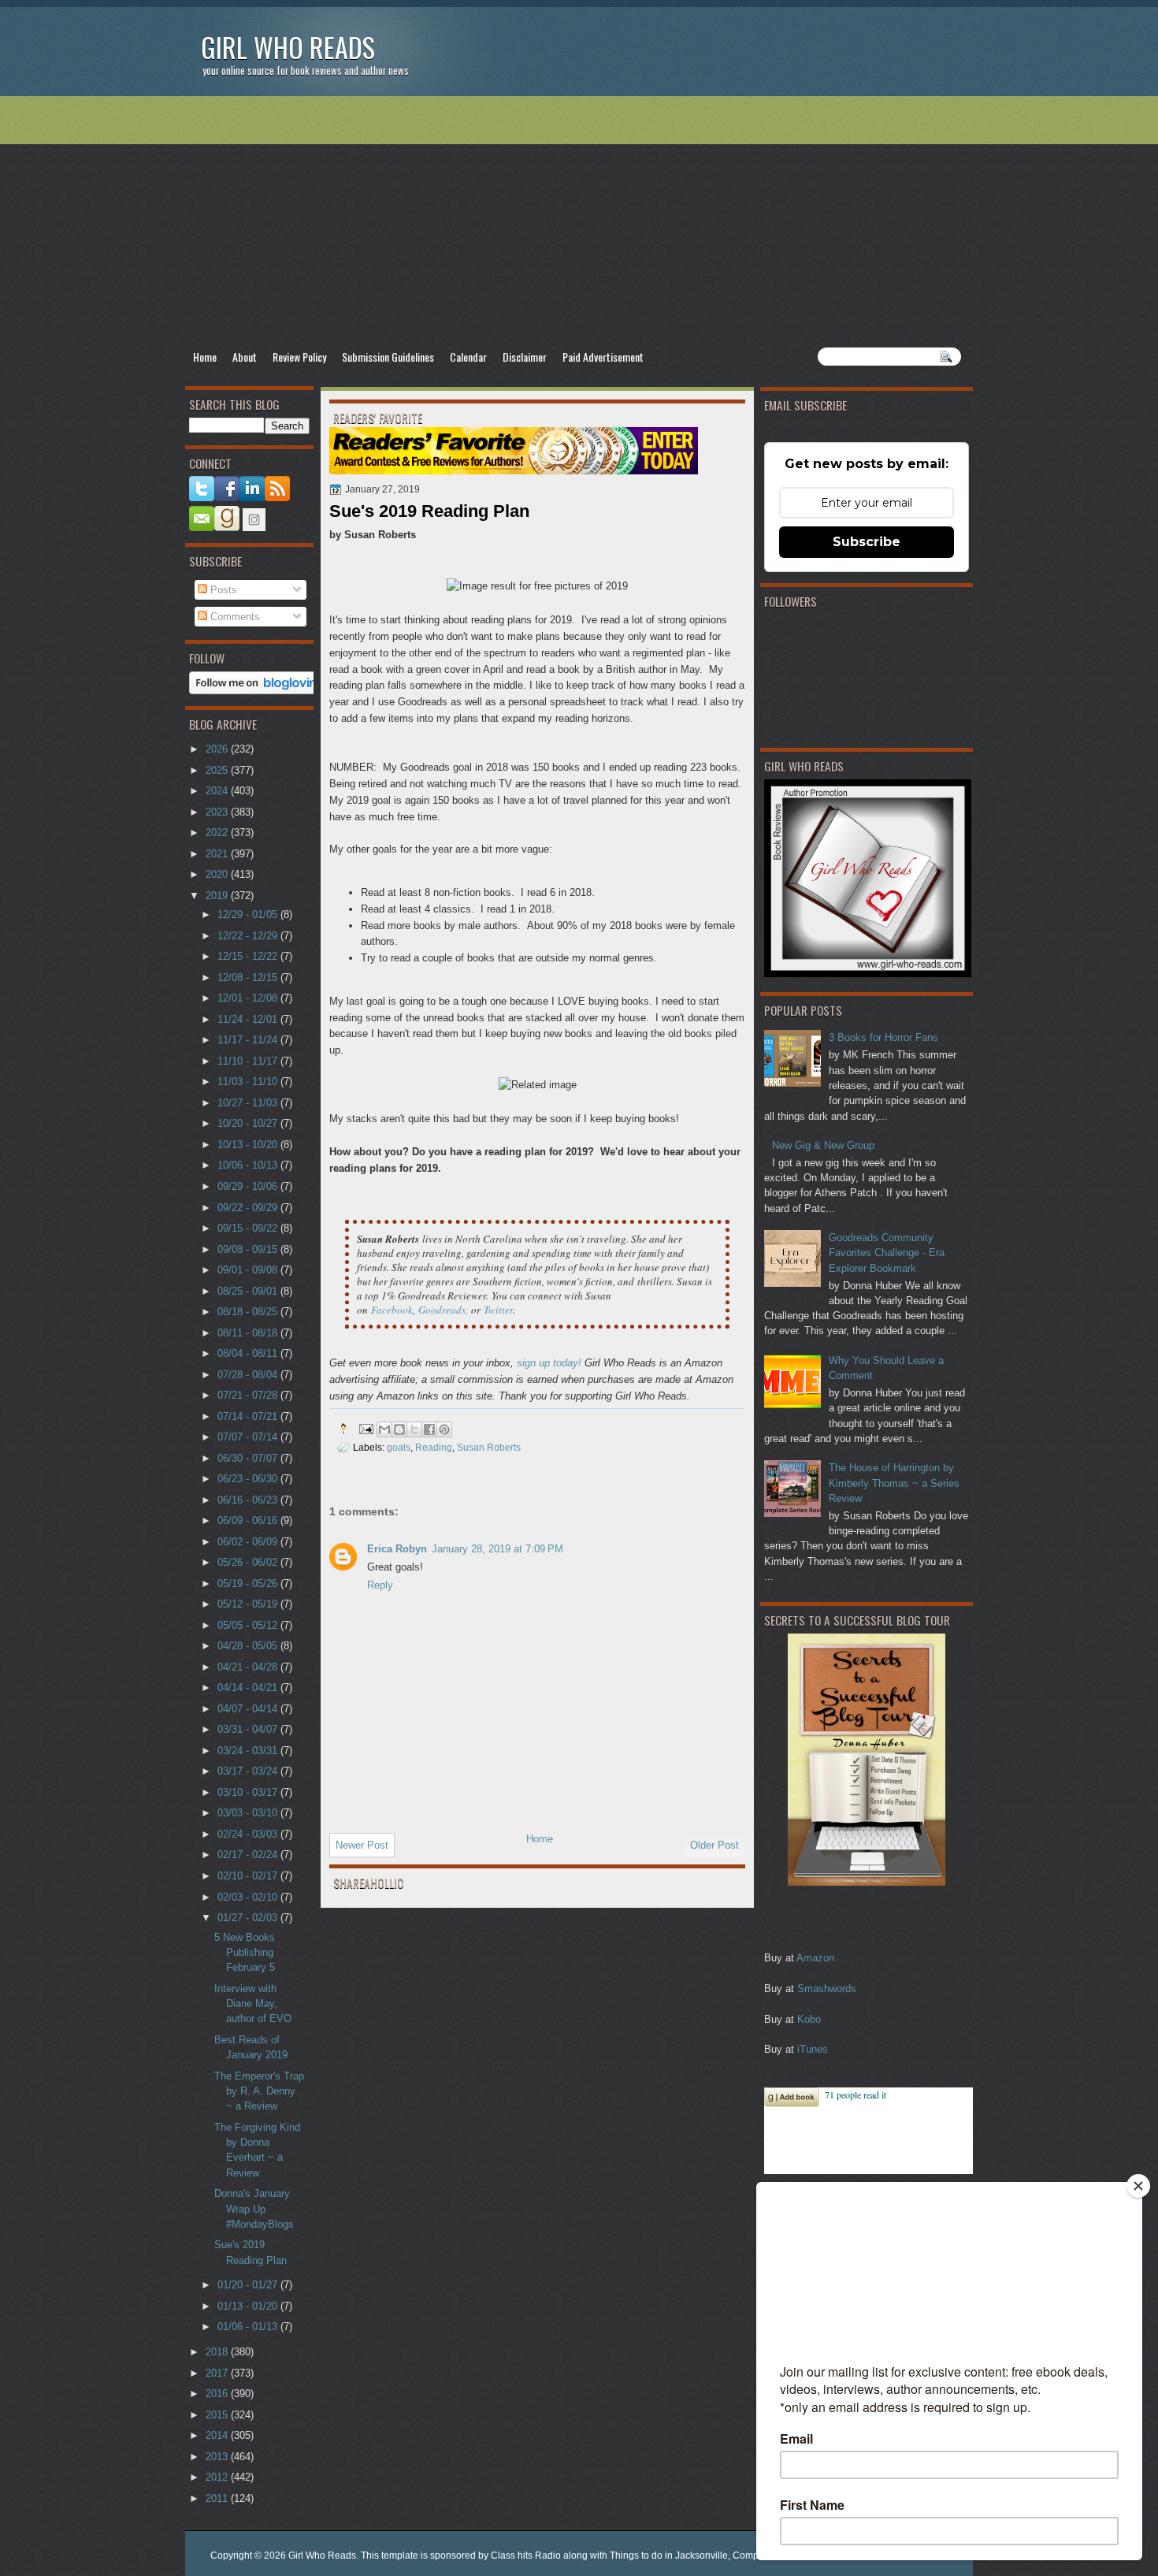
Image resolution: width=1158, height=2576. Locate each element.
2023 (218, 812)
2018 (218, 2352)
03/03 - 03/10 (249, 1813)
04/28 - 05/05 (249, 1646)
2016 (218, 2394)
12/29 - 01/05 (249, 914)
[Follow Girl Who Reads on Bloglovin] (257, 691)
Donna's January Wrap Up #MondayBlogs (254, 2209)
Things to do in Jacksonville (669, 2556)
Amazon (815, 1958)
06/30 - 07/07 (249, 1458)
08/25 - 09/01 (249, 1291)
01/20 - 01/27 (249, 2285)
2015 (218, 2415)
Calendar (468, 357)
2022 (218, 833)
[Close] (1138, 2186)
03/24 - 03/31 (249, 1751)
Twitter (498, 1310)
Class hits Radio (526, 2556)
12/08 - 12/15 (249, 978)
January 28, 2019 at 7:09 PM (497, 1549)
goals (399, 1447)
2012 (218, 2477)
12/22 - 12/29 (249, 936)
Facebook (392, 1310)
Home (205, 357)
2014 (218, 2435)
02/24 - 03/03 (249, 1834)
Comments (234, 617)
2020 (218, 874)
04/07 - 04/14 (249, 1709)
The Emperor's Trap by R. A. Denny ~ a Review (259, 2091)
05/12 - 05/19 (249, 1604)
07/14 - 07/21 (249, 1416)
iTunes (813, 2049)
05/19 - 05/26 (249, 1584)
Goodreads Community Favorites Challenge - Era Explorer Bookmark (887, 1253)
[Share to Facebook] (429, 1429)
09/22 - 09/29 (249, 1208)
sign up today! (549, 1363)
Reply (380, 1585)
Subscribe (867, 542)
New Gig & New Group (823, 1145)
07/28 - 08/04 (249, 1375)
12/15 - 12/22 (249, 956)
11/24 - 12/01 (249, 1019)
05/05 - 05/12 (249, 1625)
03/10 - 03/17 (249, 1792)
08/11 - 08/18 (249, 1333)
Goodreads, (443, 1310)
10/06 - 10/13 (249, 1165)
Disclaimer (525, 357)
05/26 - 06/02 (249, 1562)
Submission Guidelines (388, 357)
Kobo (809, 2019)
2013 (218, 2457)
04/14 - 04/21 (249, 1688)
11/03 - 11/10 (249, 1082)
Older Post (714, 1845)
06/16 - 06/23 (249, 1500)
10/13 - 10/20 (249, 1145)
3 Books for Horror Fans (883, 1037)
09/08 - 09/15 (249, 1249)
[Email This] (384, 1429)
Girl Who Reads (288, 47)
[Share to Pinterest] (444, 1429)
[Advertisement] (579, 221)
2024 (218, 791)
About (245, 357)
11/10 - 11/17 (249, 1061)
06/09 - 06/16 (249, 1520)
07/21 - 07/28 (249, 1395)
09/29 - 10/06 (249, 1186)
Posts (222, 590)
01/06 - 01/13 (249, 2327)
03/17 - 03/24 (249, 1771)
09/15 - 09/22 (249, 1228)
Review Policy (299, 357)
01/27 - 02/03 (249, 1918)
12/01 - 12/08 (249, 998)
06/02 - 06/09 (249, 1542)
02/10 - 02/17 (249, 1876)
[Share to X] (414, 1429)
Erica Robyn (397, 1549)
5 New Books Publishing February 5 (245, 1953)
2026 (218, 749)
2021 (218, 854)
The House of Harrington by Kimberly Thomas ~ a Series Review (894, 1483)
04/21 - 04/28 (249, 1667)
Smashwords (827, 1989)
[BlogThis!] (399, 1429)
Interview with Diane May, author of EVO (253, 2004)
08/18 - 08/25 (249, 1312)
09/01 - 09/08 (249, 1270)
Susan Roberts (489, 1447)
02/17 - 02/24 (249, 1855)
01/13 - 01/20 (249, 2306)
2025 (218, 770)
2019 (218, 896)
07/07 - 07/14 (249, 1437)
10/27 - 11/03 (249, 1103)
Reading (434, 1447)
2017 (218, 2373)
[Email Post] (365, 1428)
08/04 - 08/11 (249, 1353)
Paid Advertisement (603, 357)
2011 (218, 2498)
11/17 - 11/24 (249, 1040)
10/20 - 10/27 (249, 1123)
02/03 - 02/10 (249, 1897)
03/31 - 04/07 (249, 1729)
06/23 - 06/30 (249, 1479)
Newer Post (362, 1845)
